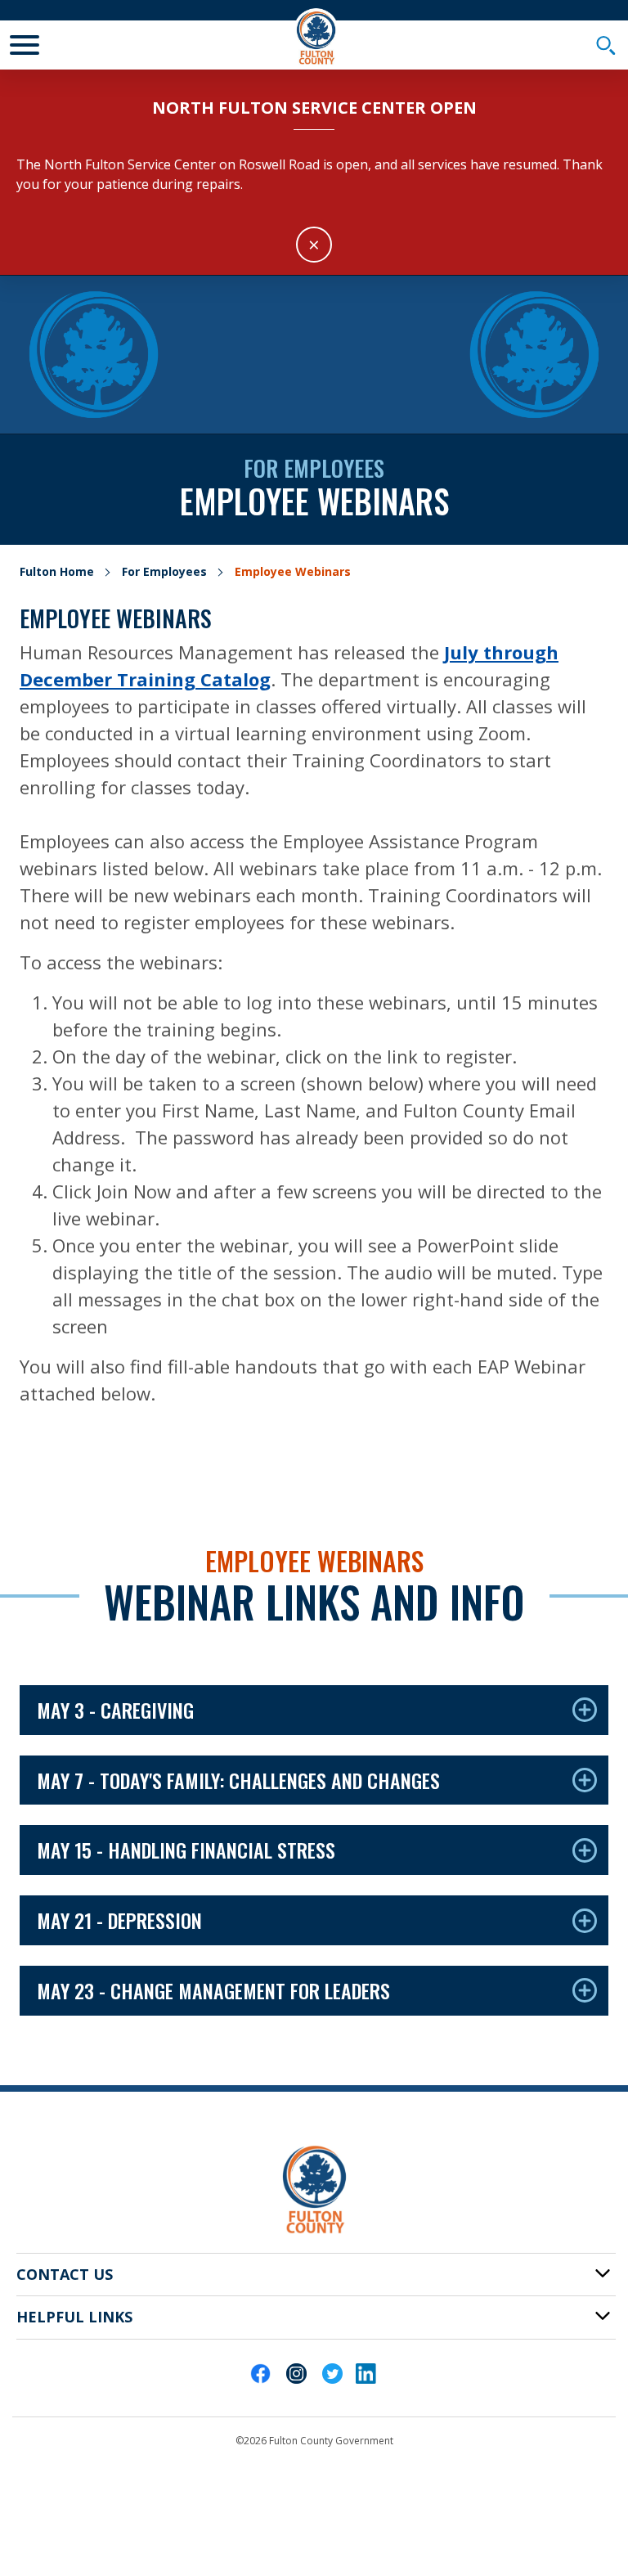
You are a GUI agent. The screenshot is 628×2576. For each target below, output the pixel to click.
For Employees (164, 571)
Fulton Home (57, 571)
